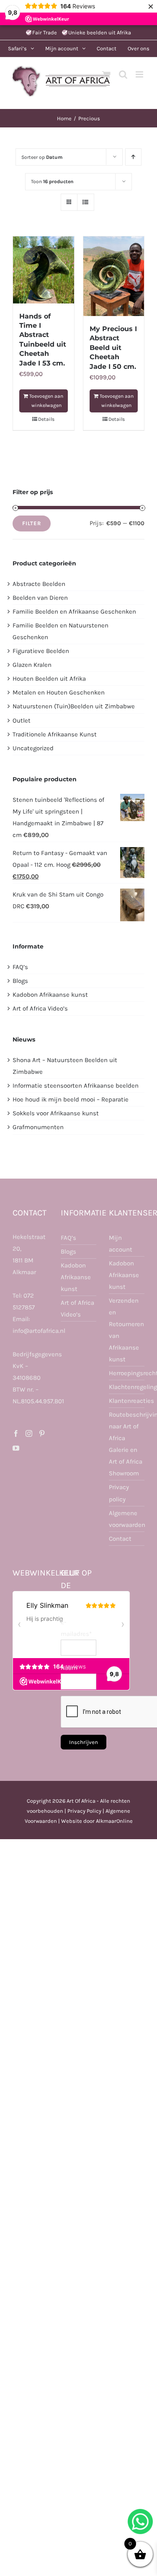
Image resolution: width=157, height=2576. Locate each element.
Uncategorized (33, 748)
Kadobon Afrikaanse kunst (50, 995)
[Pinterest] (42, 1433)
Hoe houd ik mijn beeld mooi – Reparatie (71, 1099)
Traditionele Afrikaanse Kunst (55, 734)
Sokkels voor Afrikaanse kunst (56, 1113)
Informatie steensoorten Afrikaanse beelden (76, 1086)
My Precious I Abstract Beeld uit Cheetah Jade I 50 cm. (113, 348)
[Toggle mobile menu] (140, 74)
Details (46, 419)
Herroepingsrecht (127, 1373)
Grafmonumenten (38, 1127)
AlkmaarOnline (114, 1821)
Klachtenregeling (127, 1387)
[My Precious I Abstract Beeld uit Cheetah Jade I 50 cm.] (114, 276)
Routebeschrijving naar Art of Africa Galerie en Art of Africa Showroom (127, 1444)
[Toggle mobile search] (123, 74)
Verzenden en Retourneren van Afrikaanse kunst (126, 1330)
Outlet (22, 720)
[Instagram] (29, 1433)
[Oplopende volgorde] (133, 157)
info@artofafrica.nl (39, 1331)
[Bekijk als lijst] (86, 202)
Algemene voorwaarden (127, 1519)
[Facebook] (16, 1433)
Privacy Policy (84, 1811)
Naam (69, 1668)
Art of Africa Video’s (40, 1008)
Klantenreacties (127, 1401)
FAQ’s (20, 967)
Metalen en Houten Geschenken (59, 692)
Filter (32, 523)
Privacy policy (119, 1493)
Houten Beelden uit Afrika (49, 679)
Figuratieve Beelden (41, 651)
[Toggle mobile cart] (106, 74)
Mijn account (121, 1244)
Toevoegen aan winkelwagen (46, 401)
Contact (120, 1539)
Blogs (20, 981)
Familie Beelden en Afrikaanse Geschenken (74, 612)
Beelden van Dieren (40, 598)
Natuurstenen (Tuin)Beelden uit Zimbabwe (74, 706)
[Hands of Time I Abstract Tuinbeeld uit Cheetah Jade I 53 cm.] (44, 270)
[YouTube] (16, 1448)
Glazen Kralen (32, 665)
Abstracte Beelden (39, 584)
